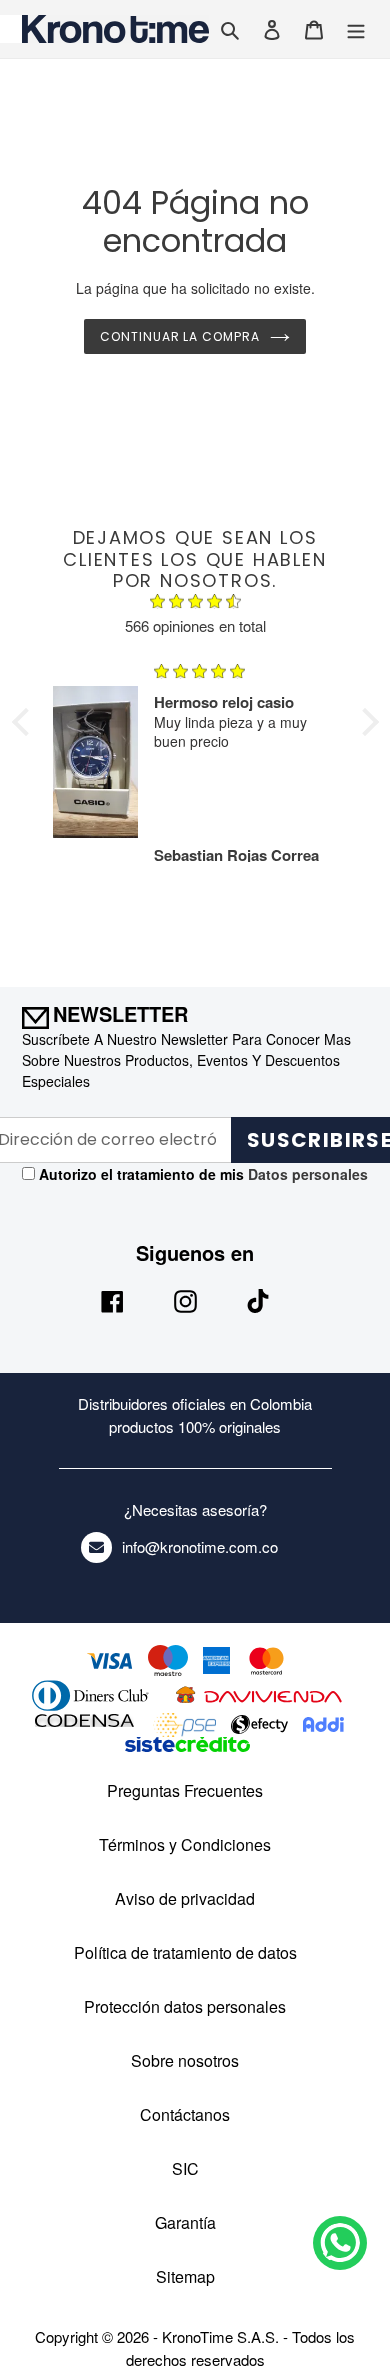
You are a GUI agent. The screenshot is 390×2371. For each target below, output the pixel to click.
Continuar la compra (180, 336)
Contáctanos (185, 2114)
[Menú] (356, 28)
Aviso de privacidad (185, 1898)
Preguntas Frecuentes (185, 1790)
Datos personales (306, 1174)
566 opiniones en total (195, 625)
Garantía (185, 2222)
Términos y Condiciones (185, 1844)
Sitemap (185, 2276)
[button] (25, 722)
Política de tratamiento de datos (185, 1952)
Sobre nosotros (185, 2060)
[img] (195, 604)
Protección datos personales (185, 2006)
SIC (185, 2168)
